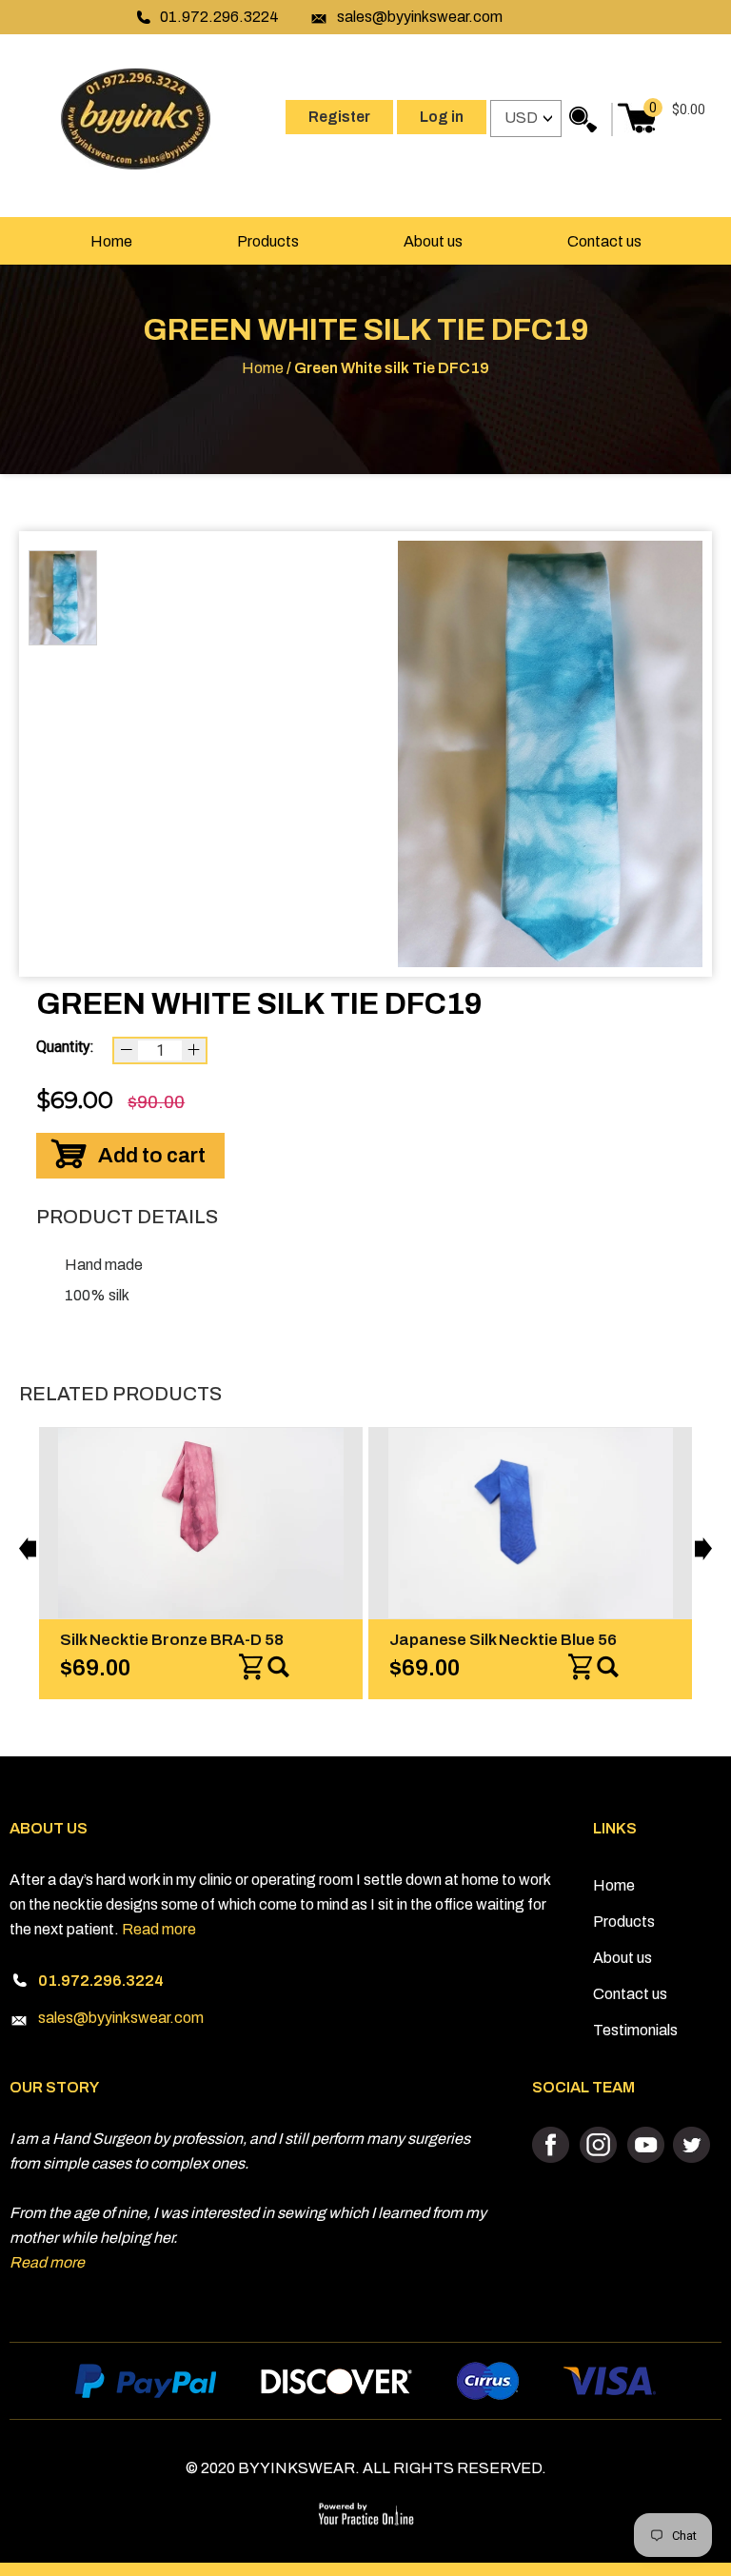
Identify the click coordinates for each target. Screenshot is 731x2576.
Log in (442, 117)
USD (521, 118)
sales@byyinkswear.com (420, 17)
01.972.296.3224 (219, 17)
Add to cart (152, 1156)
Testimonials (635, 2030)
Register (339, 117)
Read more (159, 1929)
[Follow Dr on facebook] (553, 2146)
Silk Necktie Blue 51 (529, 1640)
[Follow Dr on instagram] (599, 2146)
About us (433, 241)
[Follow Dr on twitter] (691, 2146)
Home (111, 241)
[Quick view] (345, 1668)
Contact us (604, 241)
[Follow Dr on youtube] (645, 2146)
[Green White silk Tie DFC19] (550, 754)
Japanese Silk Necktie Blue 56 (239, 1640)
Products (268, 241)
